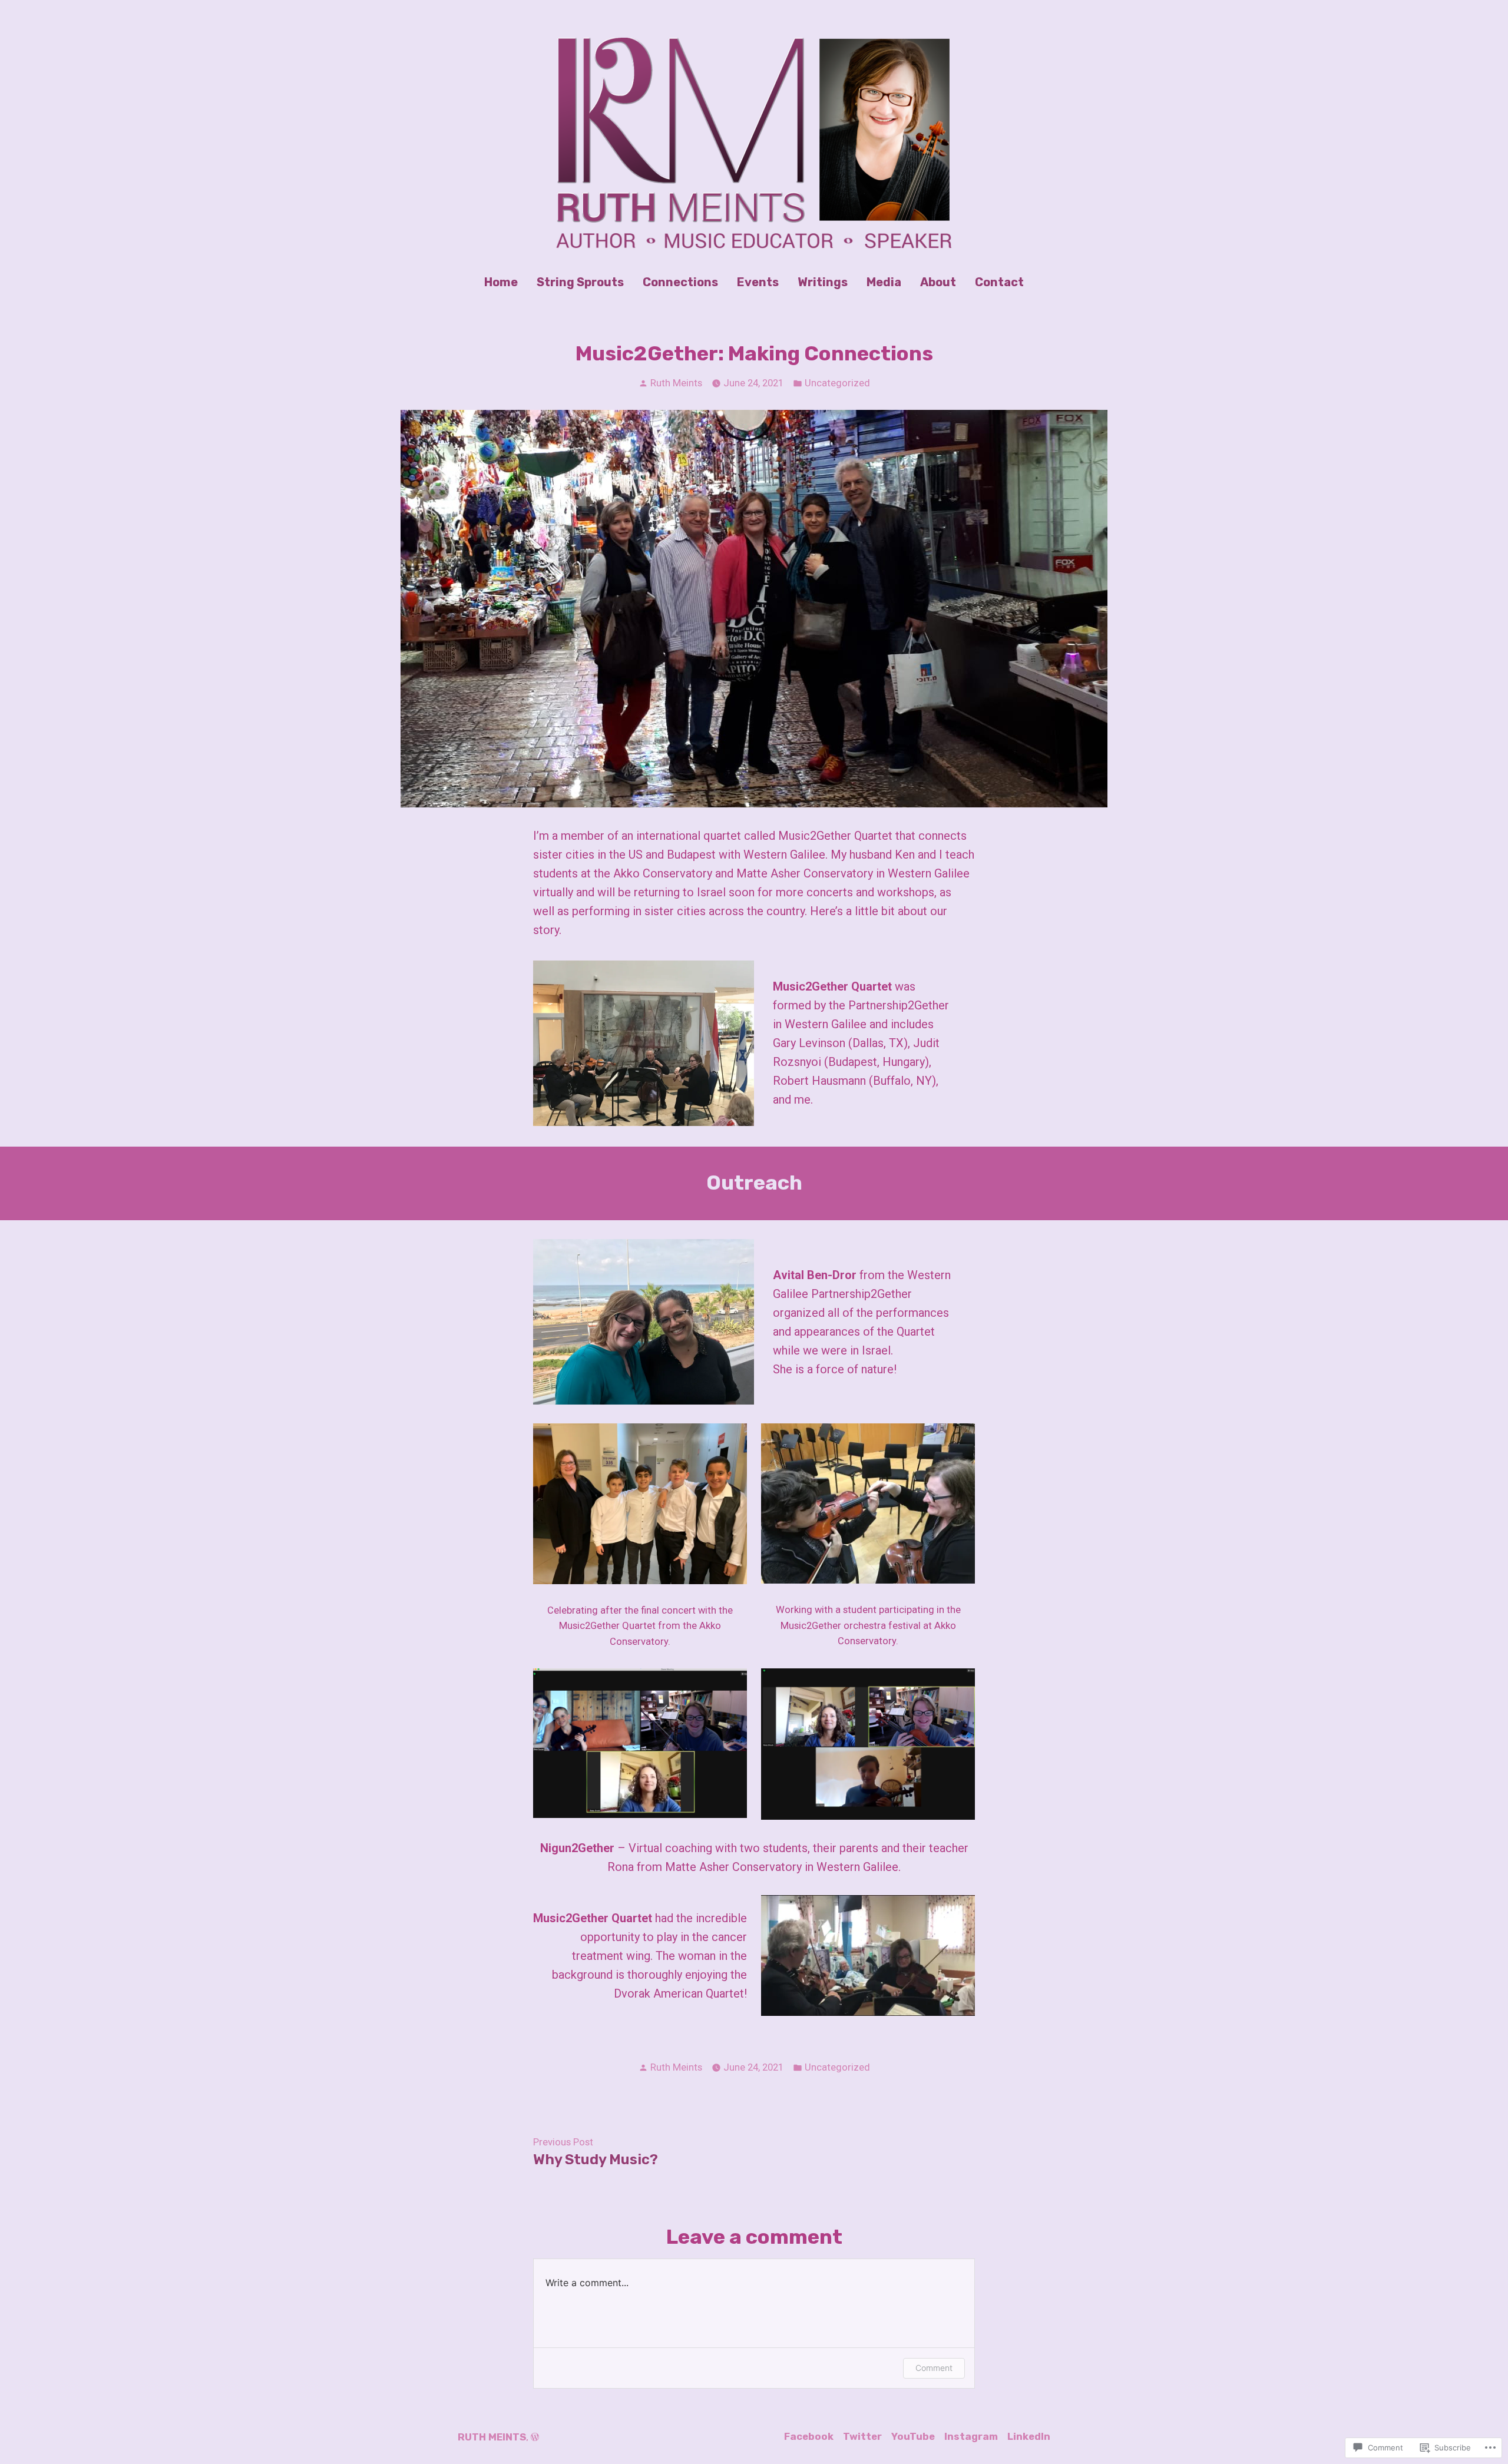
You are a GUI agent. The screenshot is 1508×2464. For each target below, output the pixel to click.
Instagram (971, 2436)
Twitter (862, 2436)
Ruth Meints (676, 383)
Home (501, 282)
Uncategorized (837, 383)
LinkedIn (1029, 2436)
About (938, 282)
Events (758, 282)
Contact (999, 282)
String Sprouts (580, 282)
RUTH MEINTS (492, 2437)
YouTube (913, 2436)
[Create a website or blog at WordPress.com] (535, 2437)
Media (884, 282)
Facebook (809, 2436)
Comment (934, 2368)
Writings (823, 282)
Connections (680, 282)
